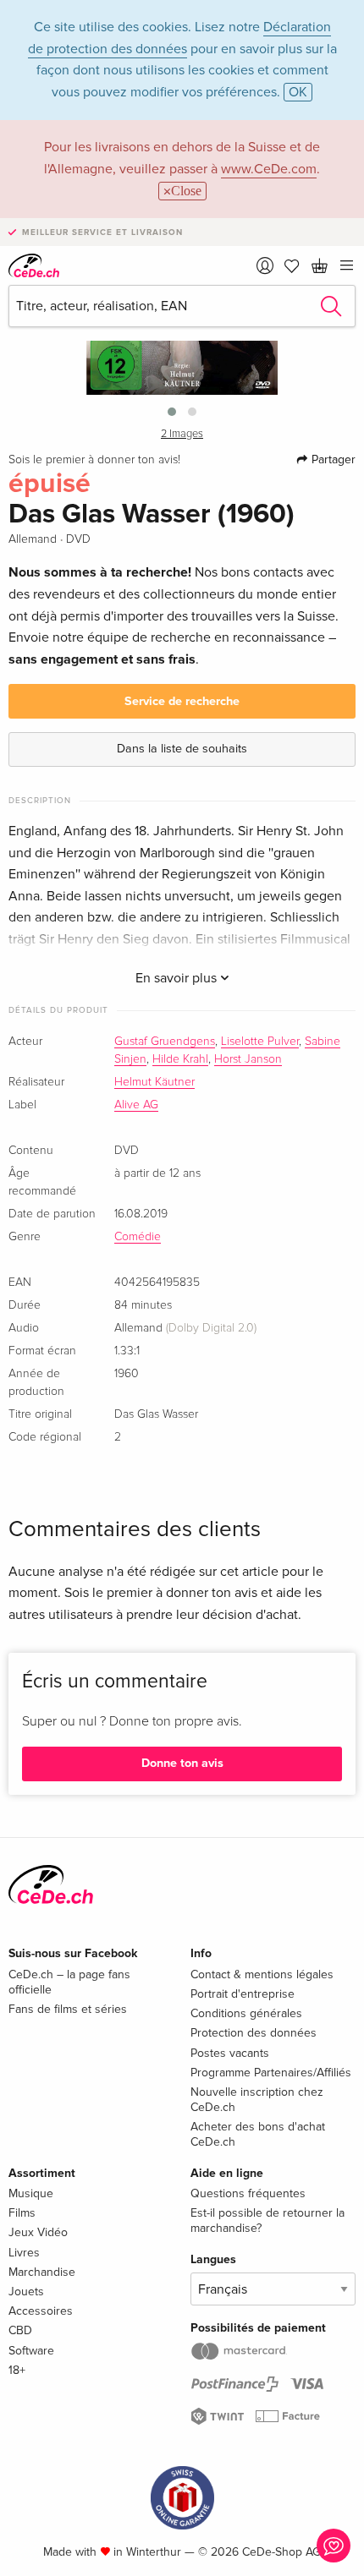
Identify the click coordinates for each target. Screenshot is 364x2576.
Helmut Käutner (154, 1082)
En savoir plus (178, 978)
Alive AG (136, 1105)
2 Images (182, 434)
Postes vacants (230, 2053)
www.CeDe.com (269, 169)
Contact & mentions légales (262, 1974)
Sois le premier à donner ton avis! (94, 460)
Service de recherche (182, 701)
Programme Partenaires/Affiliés (271, 2073)
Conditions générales (246, 2013)
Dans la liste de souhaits (182, 749)
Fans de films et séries (68, 2009)
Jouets (26, 2292)
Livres (24, 2253)
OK (298, 92)
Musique (31, 2193)
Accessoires (41, 2311)
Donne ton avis (182, 1763)
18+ (17, 2370)
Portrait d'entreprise (243, 1994)
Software (31, 2351)
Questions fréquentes (248, 2193)
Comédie (138, 1237)
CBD (20, 2330)
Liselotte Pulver (260, 1042)
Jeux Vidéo (38, 2232)
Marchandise (42, 2272)
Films (22, 2213)
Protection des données (254, 2033)
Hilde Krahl (180, 1059)
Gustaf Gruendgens (165, 1042)
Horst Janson (248, 1059)
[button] (172, 412)
